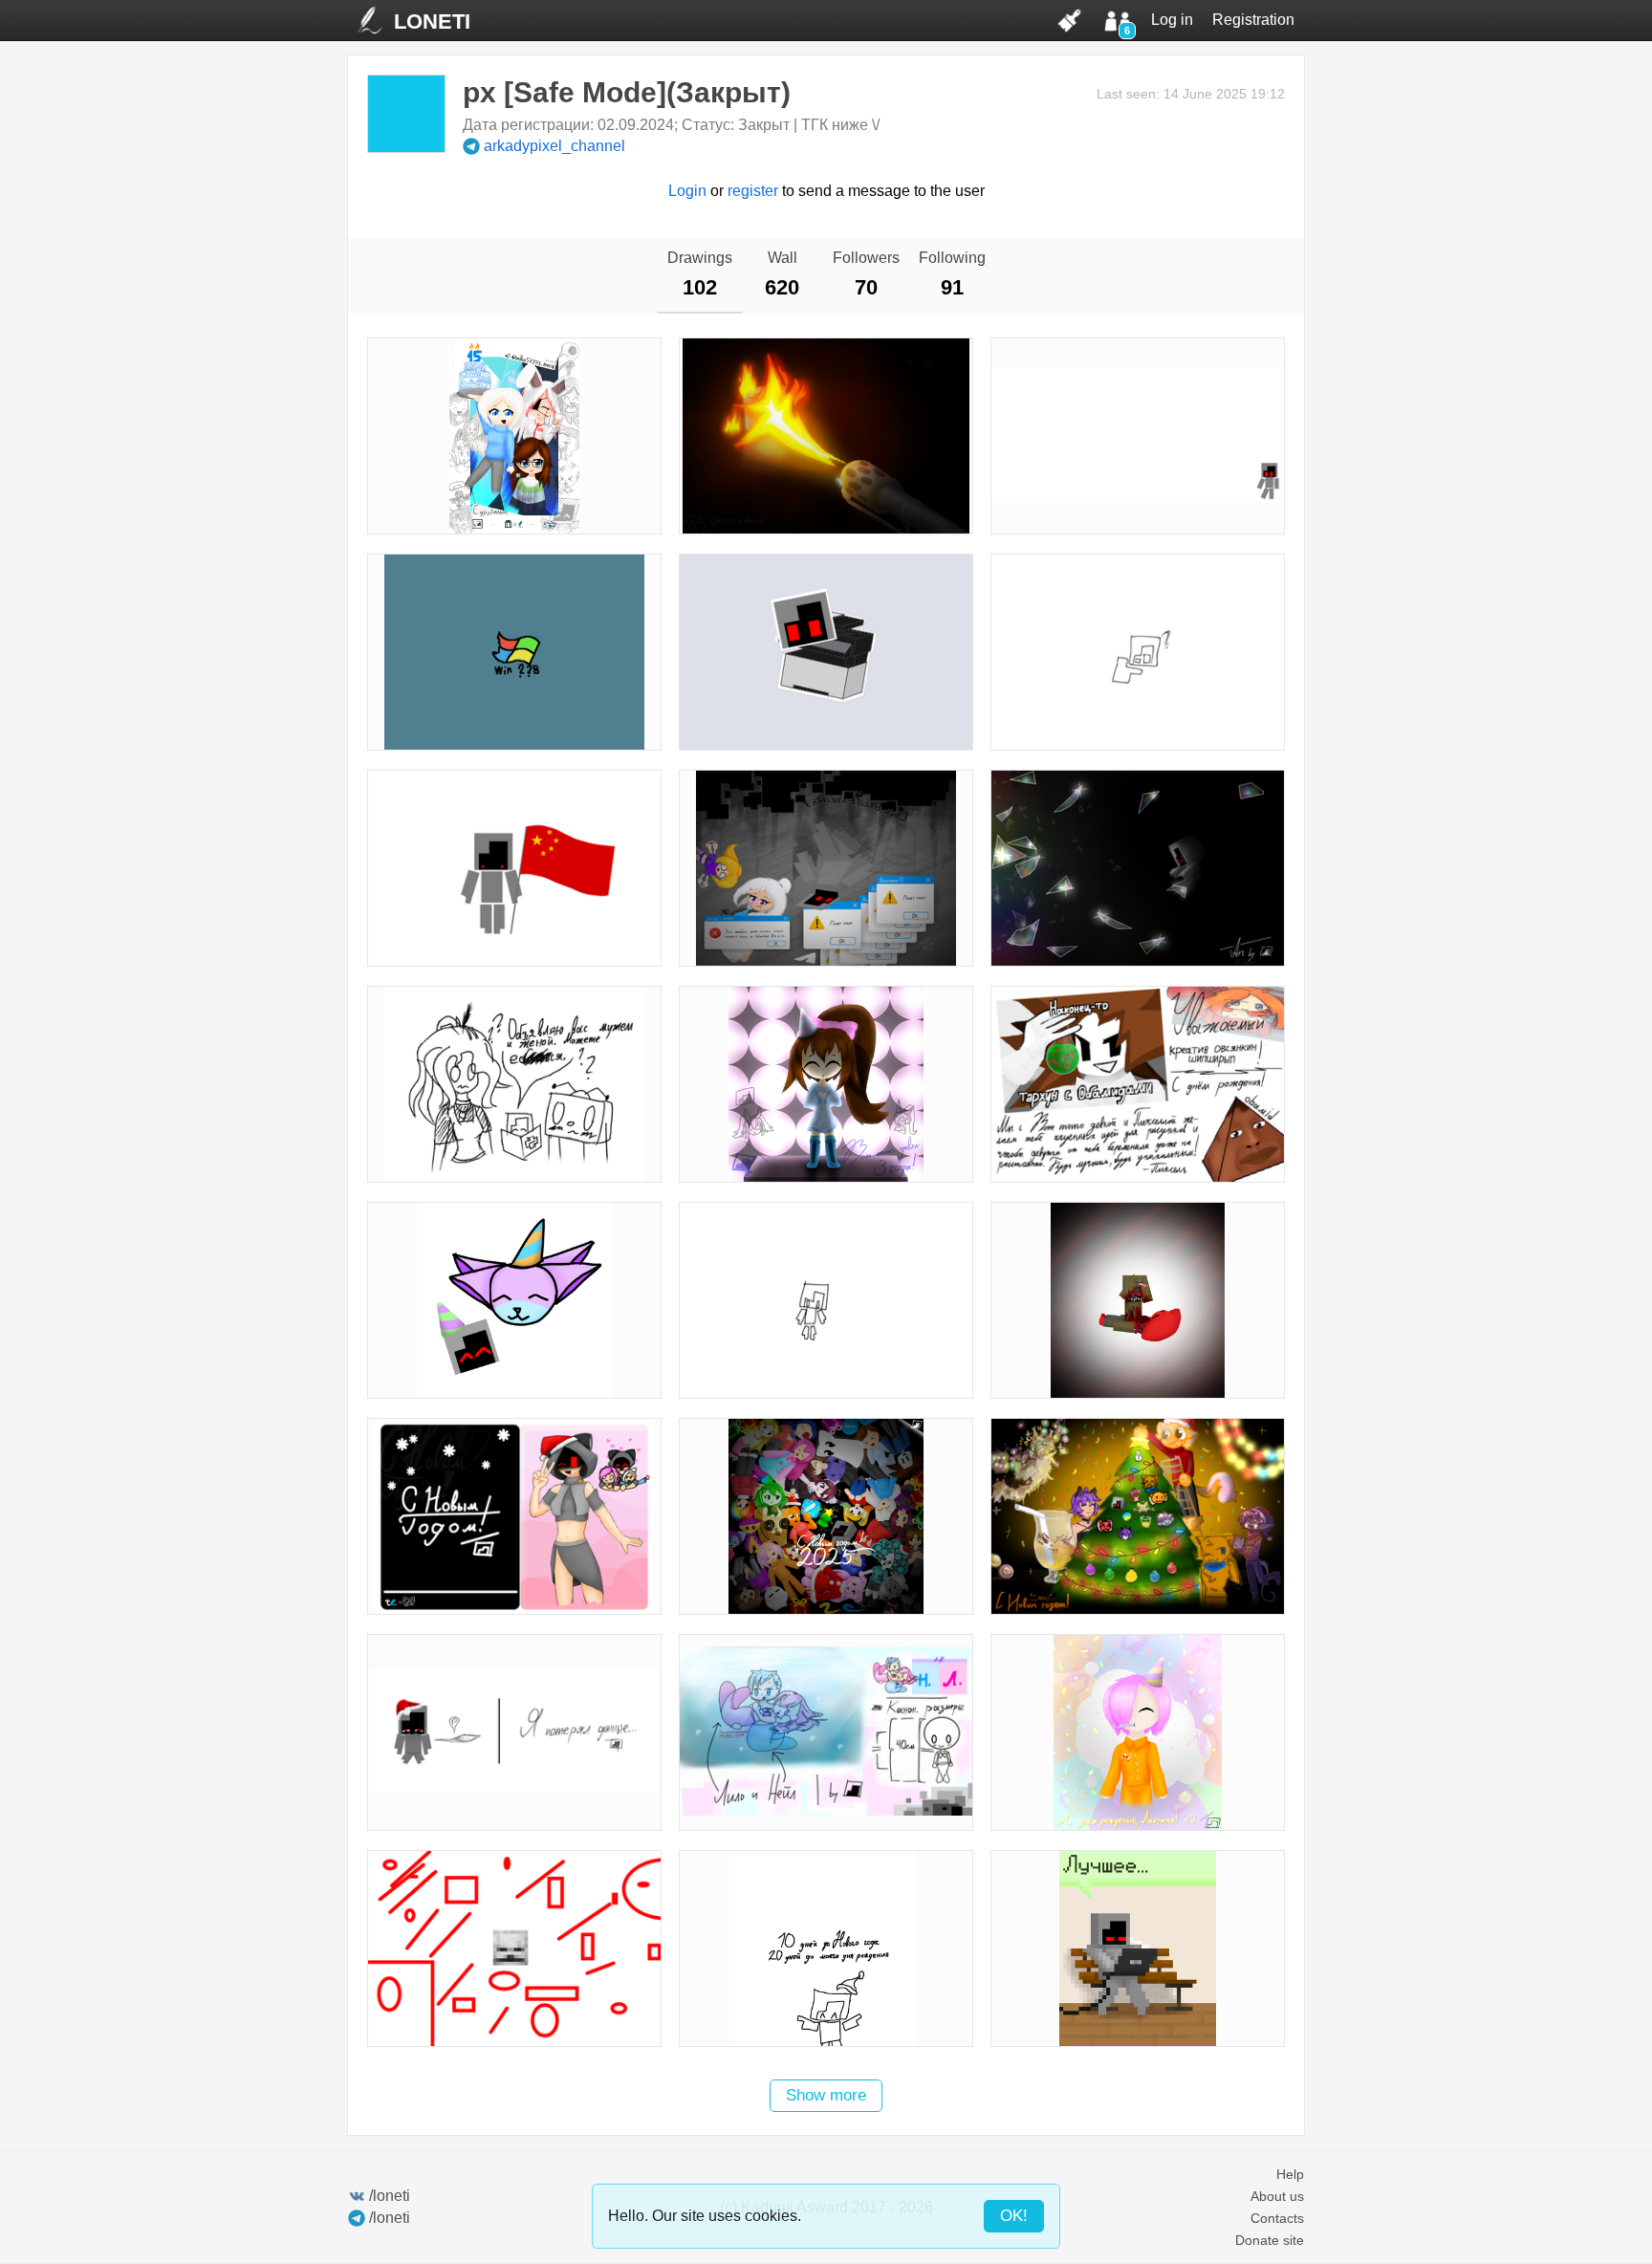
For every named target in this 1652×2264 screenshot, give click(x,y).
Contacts (1277, 2218)
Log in (1172, 20)
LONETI (432, 22)
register (753, 191)
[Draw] (1070, 20)
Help (1290, 2174)
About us (1277, 2196)
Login (687, 191)
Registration (1253, 20)
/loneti (390, 2196)
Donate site (1270, 2240)
